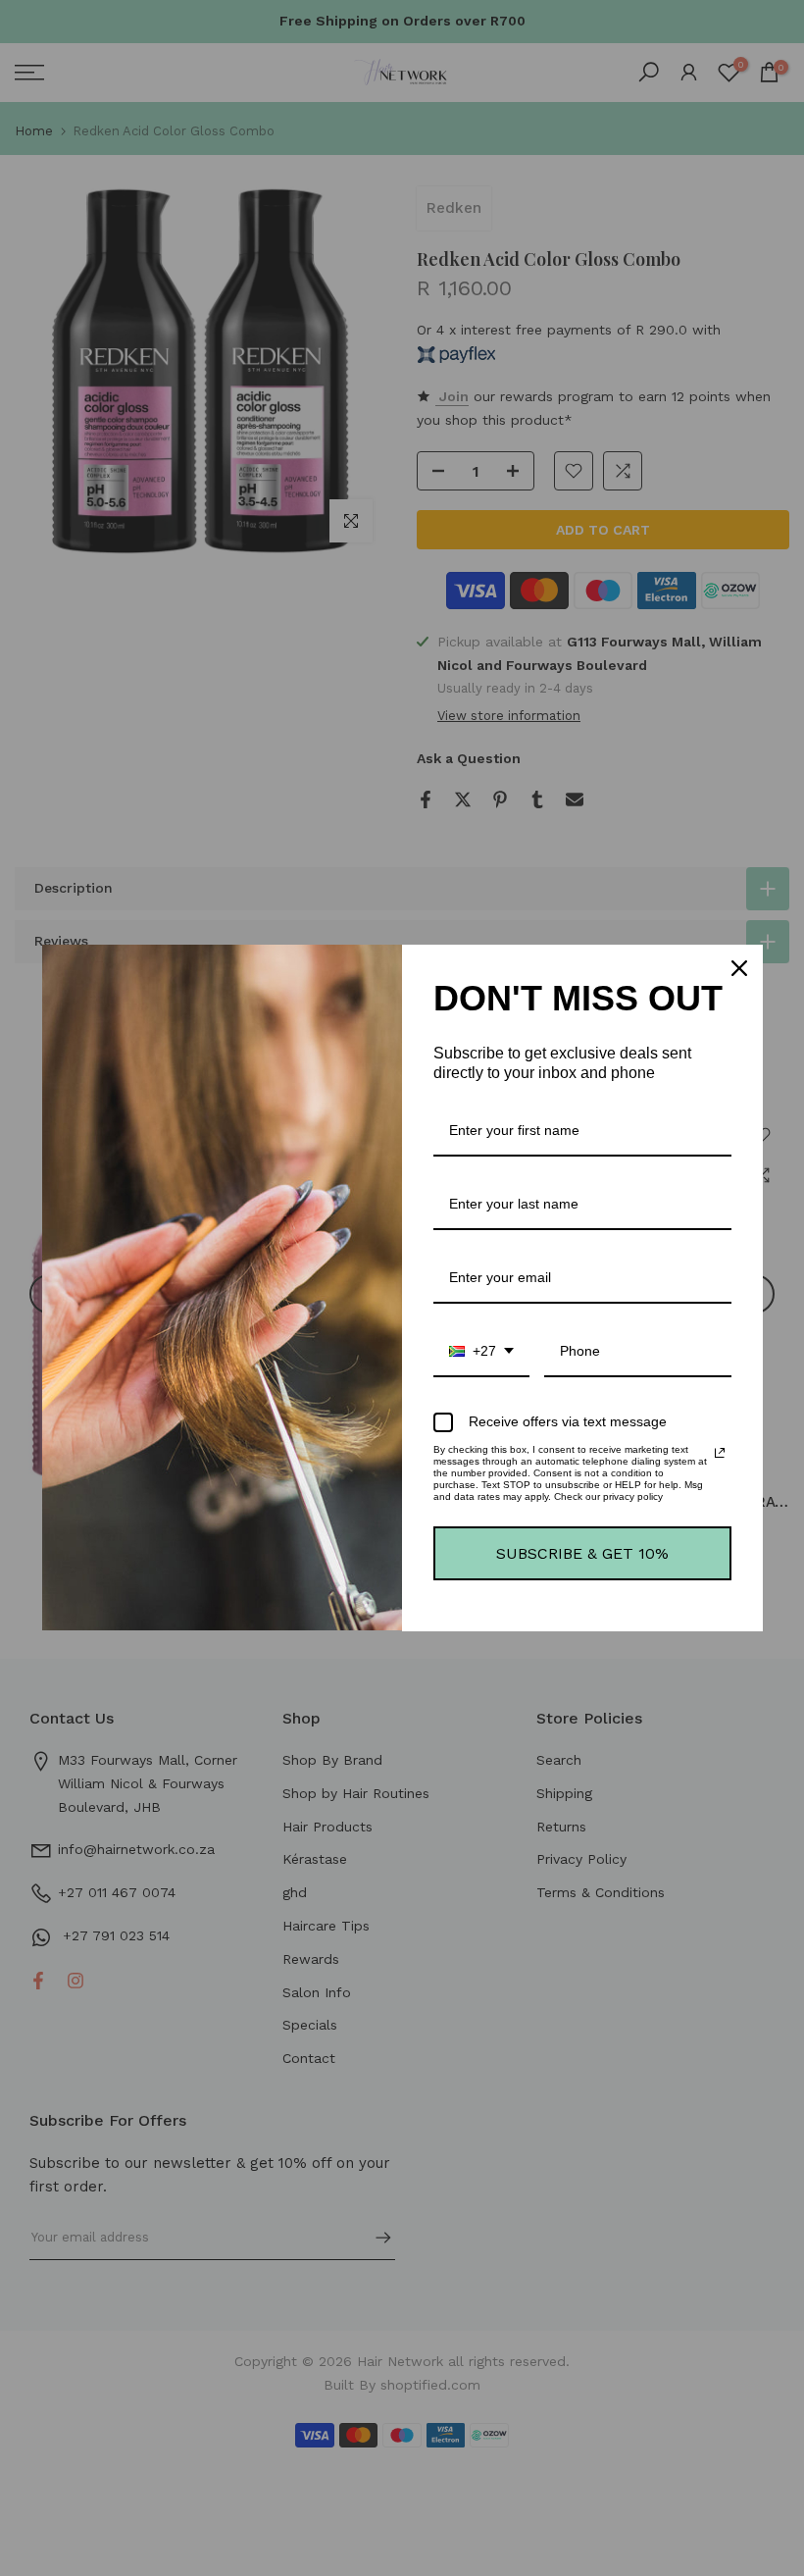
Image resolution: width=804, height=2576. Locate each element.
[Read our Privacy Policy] (720, 1453)
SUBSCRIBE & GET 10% (582, 1553)
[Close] (739, 968)
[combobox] (481, 1352)
